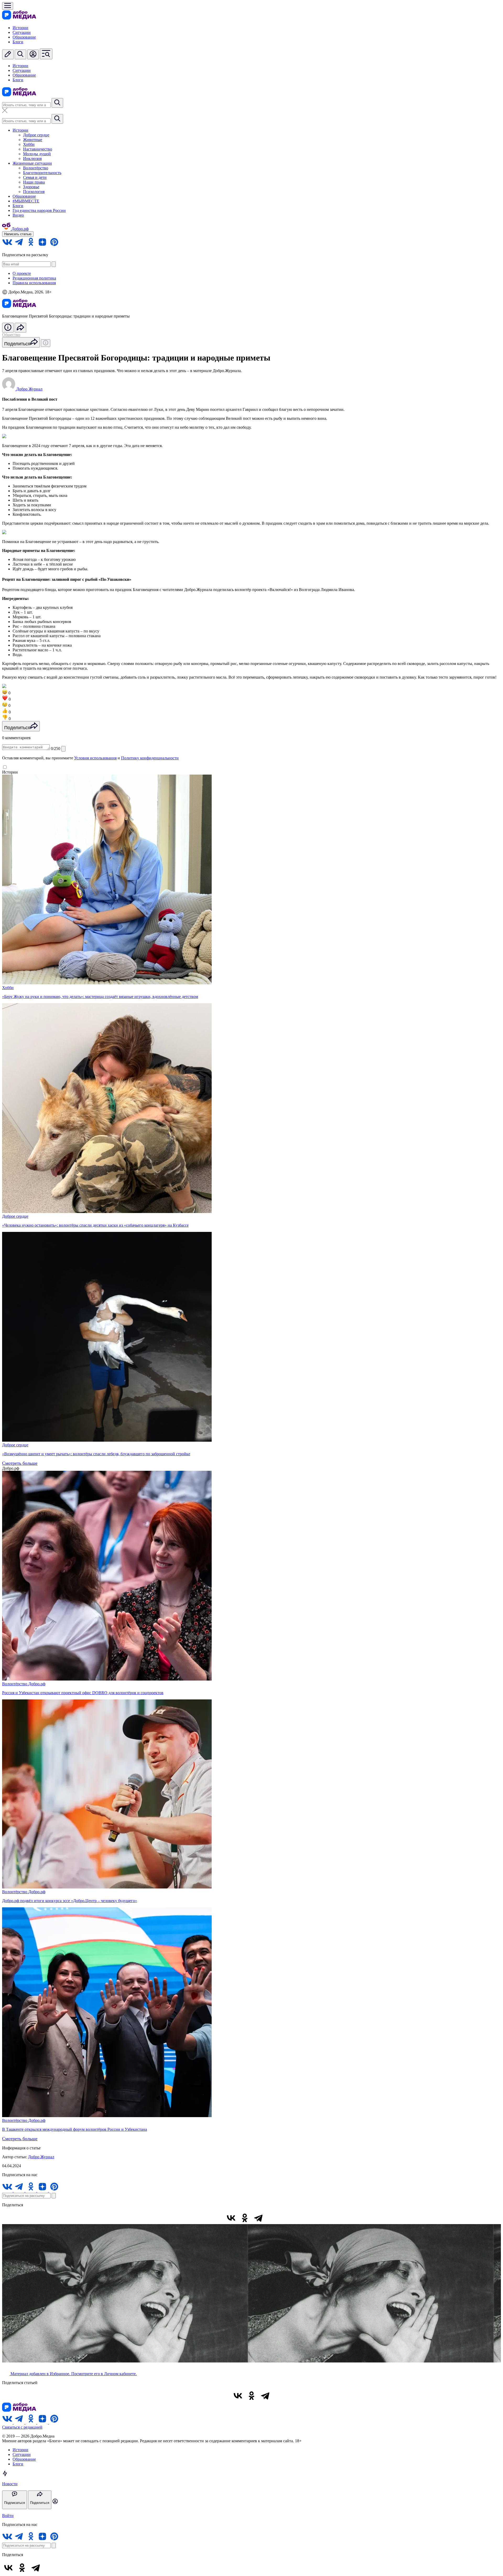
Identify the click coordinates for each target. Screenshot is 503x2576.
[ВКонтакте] (231, 2218)
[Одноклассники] (245, 2218)
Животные (33, 140)
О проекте (22, 273)
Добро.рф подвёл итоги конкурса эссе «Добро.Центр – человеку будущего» (70, 1901)
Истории (20, 28)
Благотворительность (42, 173)
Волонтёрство (36, 168)
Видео (18, 215)
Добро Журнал (41, 2157)
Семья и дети (35, 177)
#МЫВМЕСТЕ (26, 201)
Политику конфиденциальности (150, 758)
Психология (34, 192)
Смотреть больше (20, 1463)
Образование (24, 37)
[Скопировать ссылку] (272, 2218)
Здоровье (31, 187)
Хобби (29, 144)
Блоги (18, 42)
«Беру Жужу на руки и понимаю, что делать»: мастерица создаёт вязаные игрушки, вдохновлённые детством (100, 997)
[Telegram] (258, 2218)
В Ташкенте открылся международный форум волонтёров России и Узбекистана (75, 2129)
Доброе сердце (36, 135)
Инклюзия (32, 159)
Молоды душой (37, 154)
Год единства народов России (39, 210)
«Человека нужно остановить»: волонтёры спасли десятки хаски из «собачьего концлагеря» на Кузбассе (95, 1225)
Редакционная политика (34, 278)
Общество (11, 335)
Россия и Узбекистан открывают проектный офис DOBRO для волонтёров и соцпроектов (83, 1693)
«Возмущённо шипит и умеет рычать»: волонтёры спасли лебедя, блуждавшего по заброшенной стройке (96, 1454)
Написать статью (18, 234)
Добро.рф (37, 1684)
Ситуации (22, 32)
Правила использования (34, 283)
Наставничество (38, 149)
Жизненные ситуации (32, 163)
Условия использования (95, 758)
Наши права (34, 182)
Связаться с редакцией (22, 2427)
